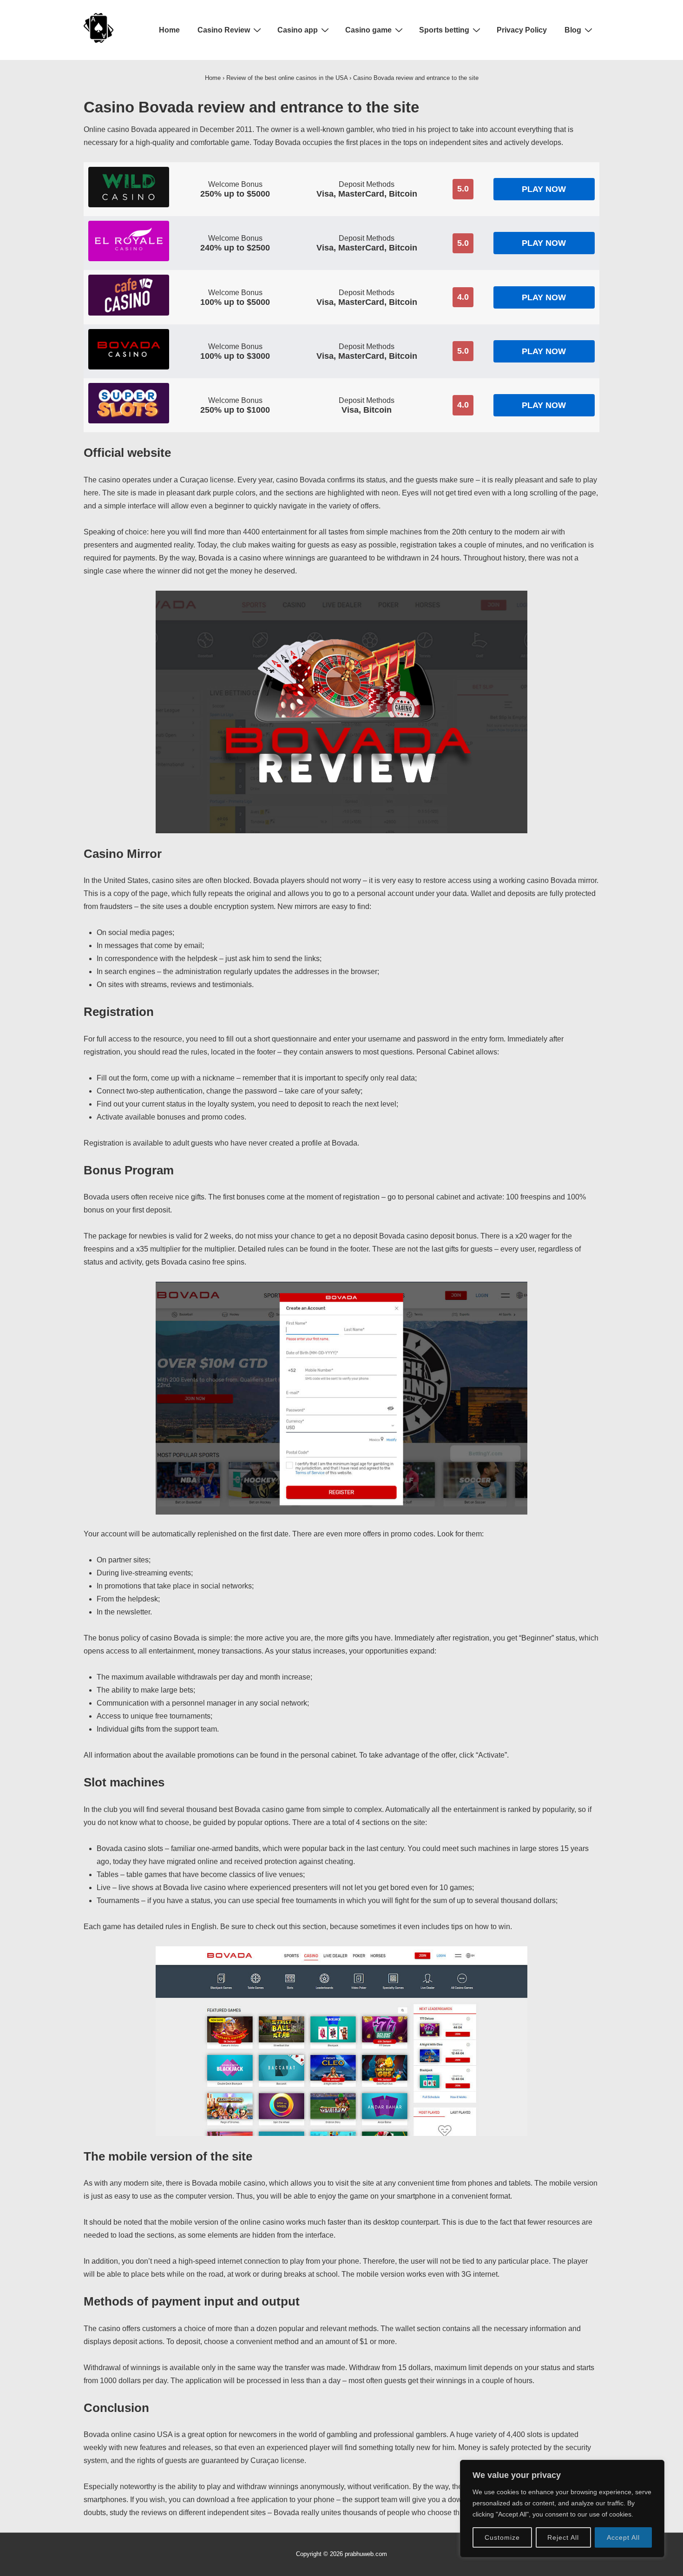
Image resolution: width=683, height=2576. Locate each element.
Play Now (544, 189)
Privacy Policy (522, 30)
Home (169, 30)
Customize (502, 2537)
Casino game (368, 30)
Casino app (298, 30)
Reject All (563, 2537)
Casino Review (224, 30)
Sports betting (444, 30)
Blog (573, 30)
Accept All (623, 2537)
